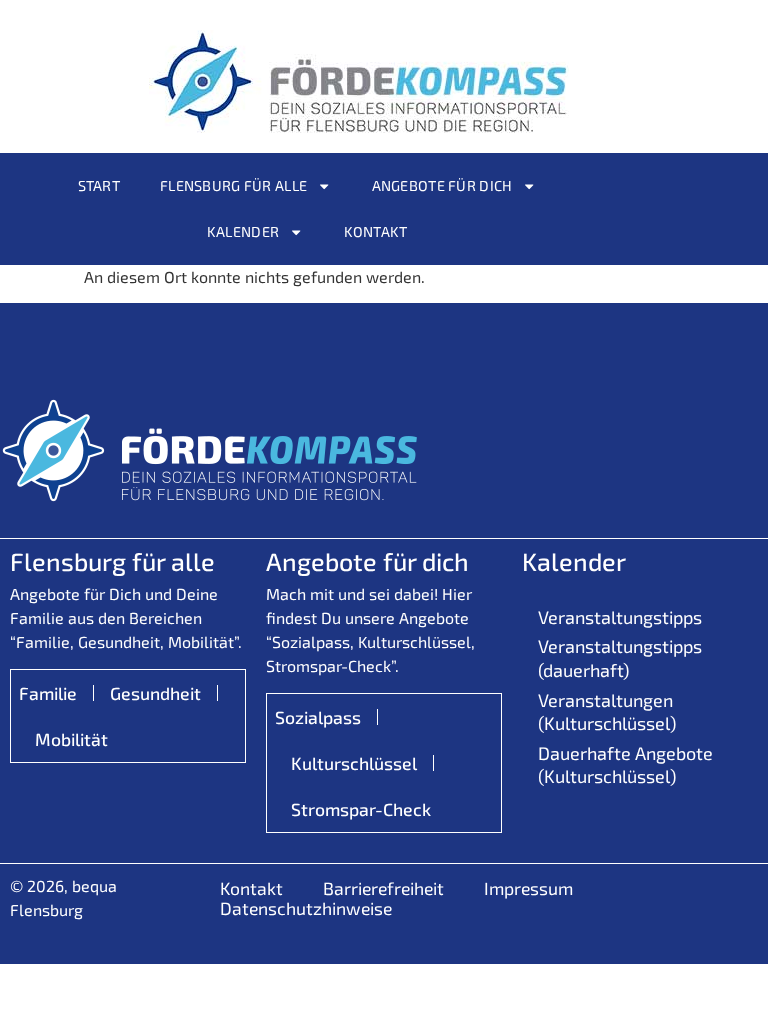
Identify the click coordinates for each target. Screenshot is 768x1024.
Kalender (243, 231)
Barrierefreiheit (383, 888)
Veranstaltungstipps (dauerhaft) (620, 657)
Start (99, 185)
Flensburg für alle (233, 185)
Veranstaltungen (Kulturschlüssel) (607, 711)
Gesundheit (155, 693)
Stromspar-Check (361, 809)
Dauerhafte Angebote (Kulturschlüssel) (625, 764)
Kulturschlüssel (354, 763)
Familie (48, 693)
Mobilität (71, 739)
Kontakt (376, 231)
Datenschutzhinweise (306, 908)
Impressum (528, 888)
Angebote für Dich (442, 185)
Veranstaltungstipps (620, 617)
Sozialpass (318, 717)
